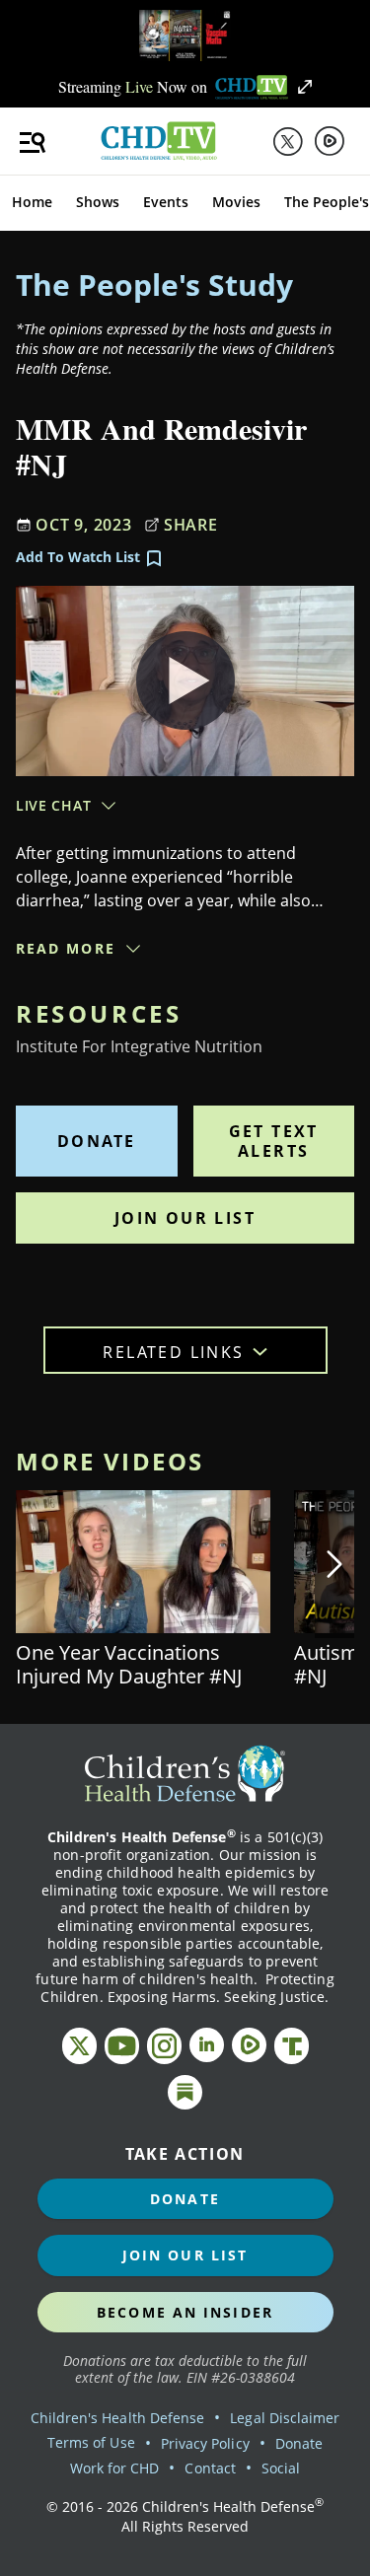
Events (166, 202)
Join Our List (185, 1218)
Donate (96, 1141)
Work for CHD (115, 2468)
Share (191, 525)
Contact (210, 2468)
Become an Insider (185, 2312)
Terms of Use (91, 2442)
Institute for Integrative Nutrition (139, 1046)
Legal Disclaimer (285, 2418)
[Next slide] (334, 1564)
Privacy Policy (205, 2443)
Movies (236, 202)
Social (281, 2468)
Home (32, 202)
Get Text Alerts (274, 1141)
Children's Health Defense (118, 2418)
